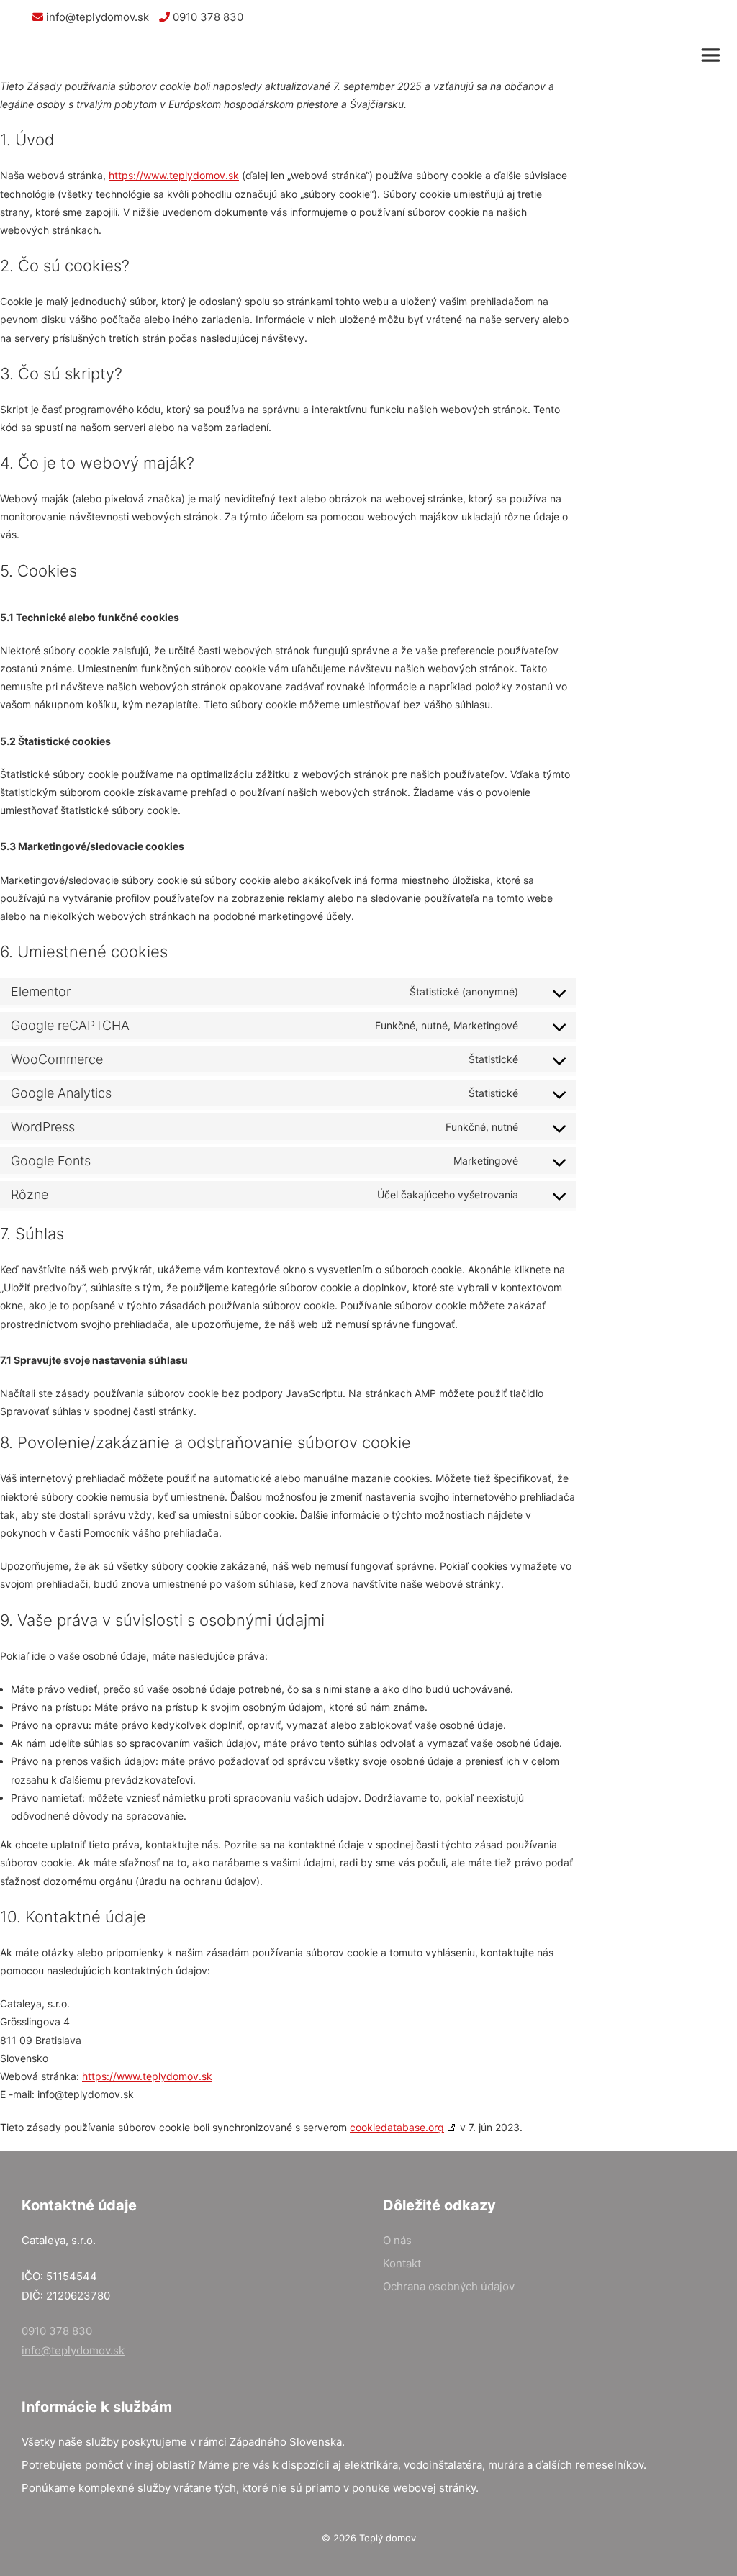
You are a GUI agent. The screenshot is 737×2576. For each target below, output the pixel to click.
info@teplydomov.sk (96, 17)
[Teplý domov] (77, 55)
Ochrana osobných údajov (449, 2286)
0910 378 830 (207, 17)
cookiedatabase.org (397, 2127)
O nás (397, 2240)
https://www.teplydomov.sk (174, 175)
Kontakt (402, 2263)
